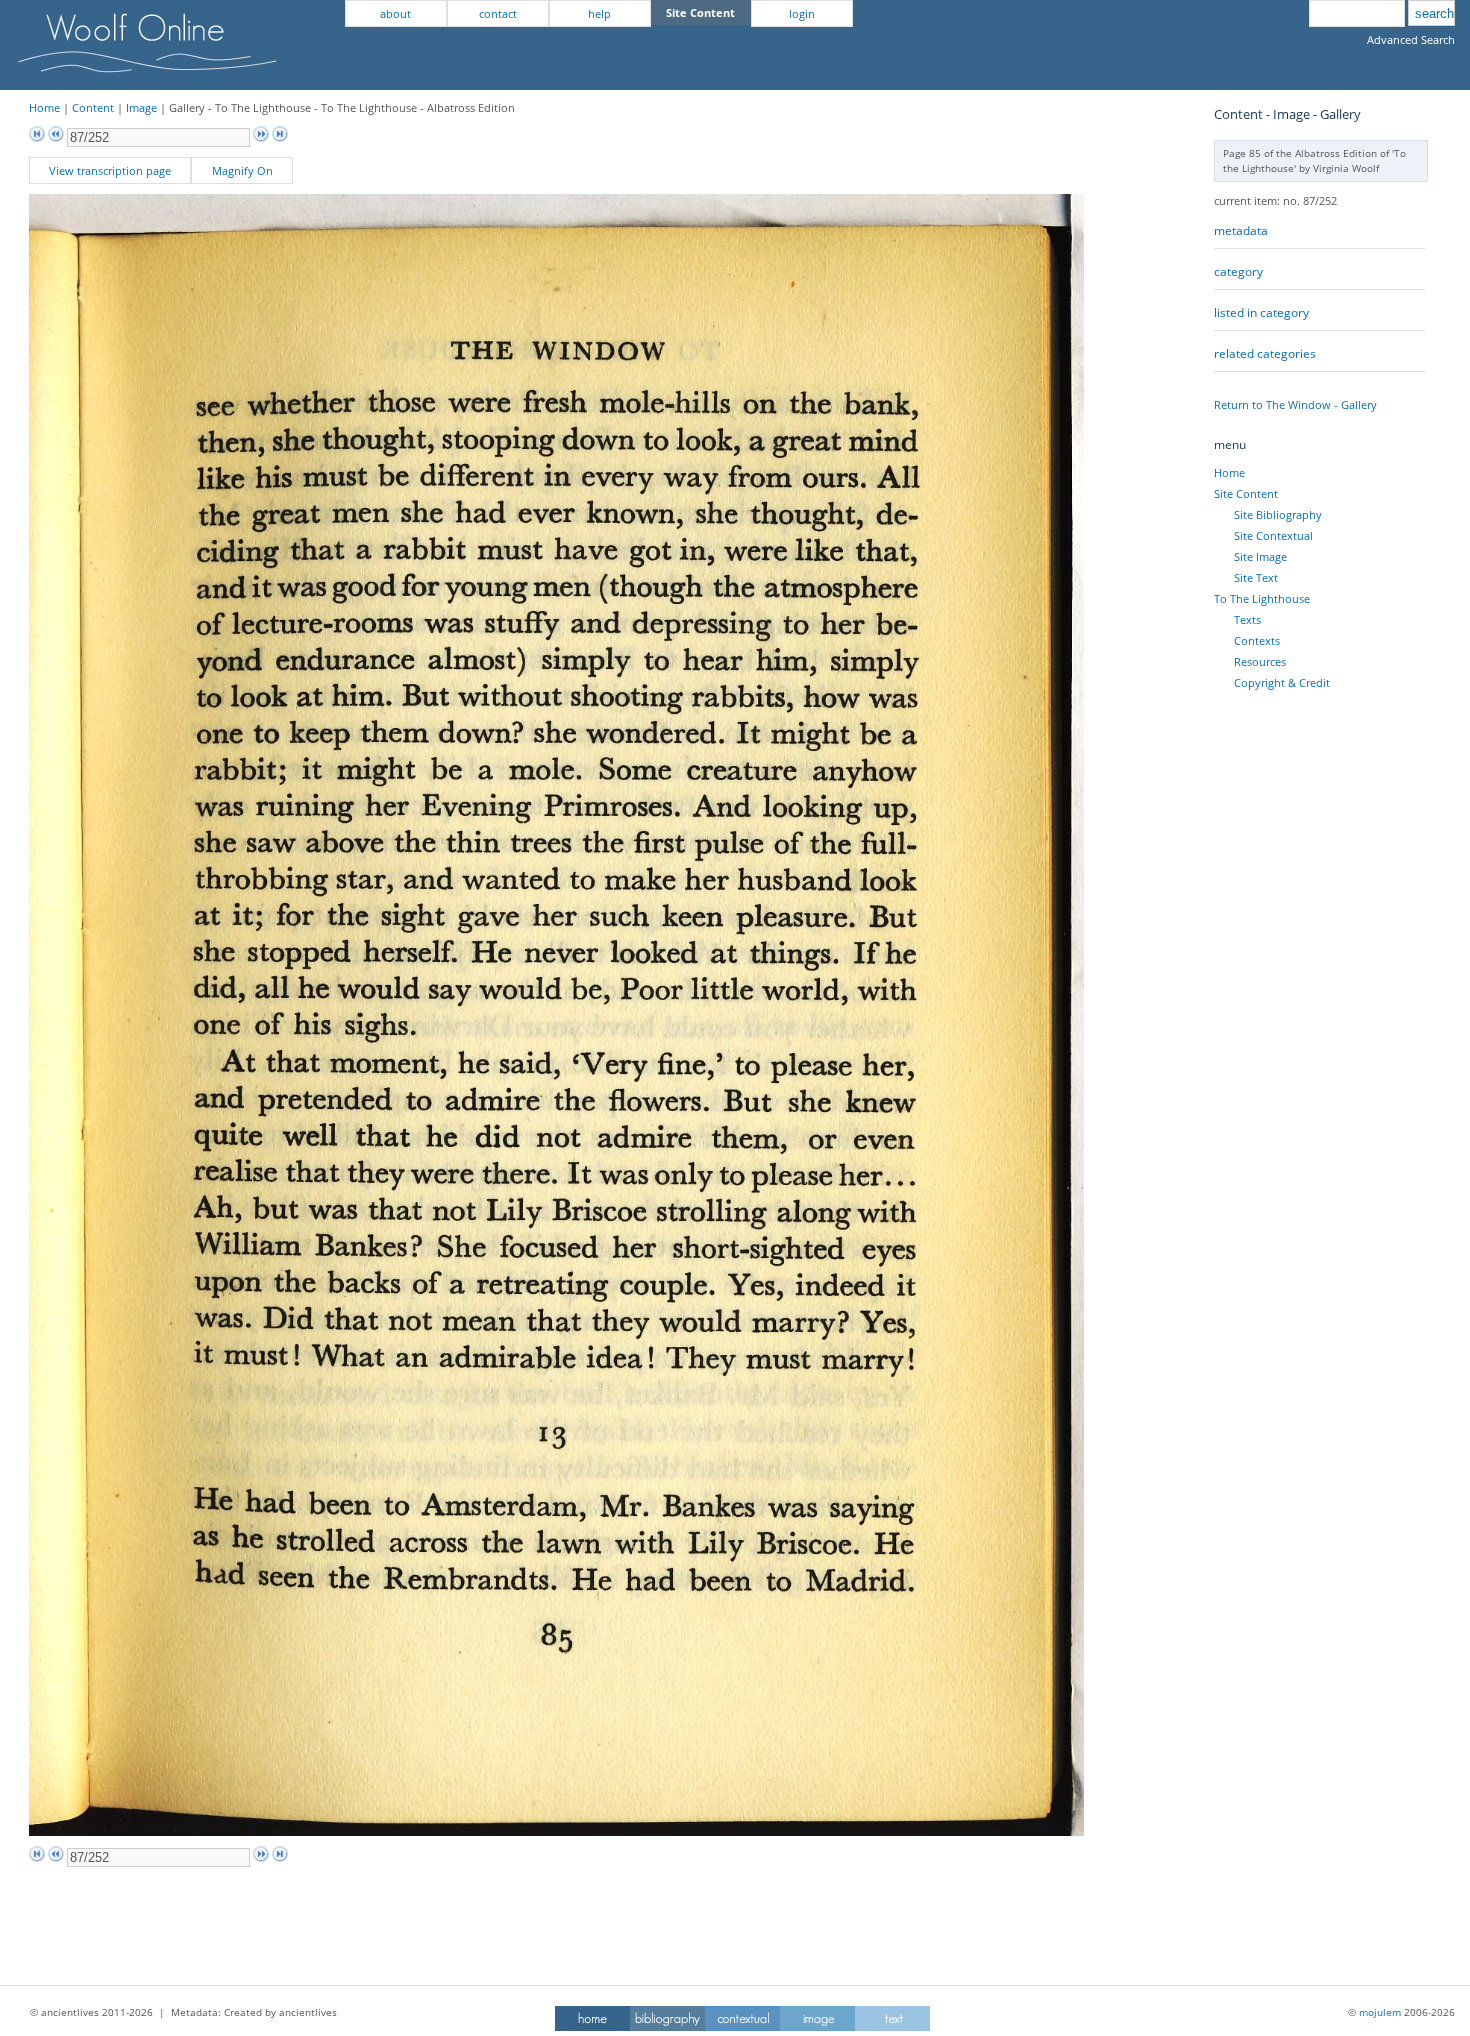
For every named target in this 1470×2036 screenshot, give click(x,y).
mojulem (1380, 2012)
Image (141, 107)
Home (44, 107)
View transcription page (110, 170)
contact (498, 13)
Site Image (1260, 556)
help (599, 13)
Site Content (1246, 493)
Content (93, 107)
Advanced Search (1411, 39)
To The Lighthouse (1262, 598)
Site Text (1256, 577)
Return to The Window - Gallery (1295, 404)
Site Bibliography (1278, 514)
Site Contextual (1273, 535)
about (395, 13)
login (802, 13)
